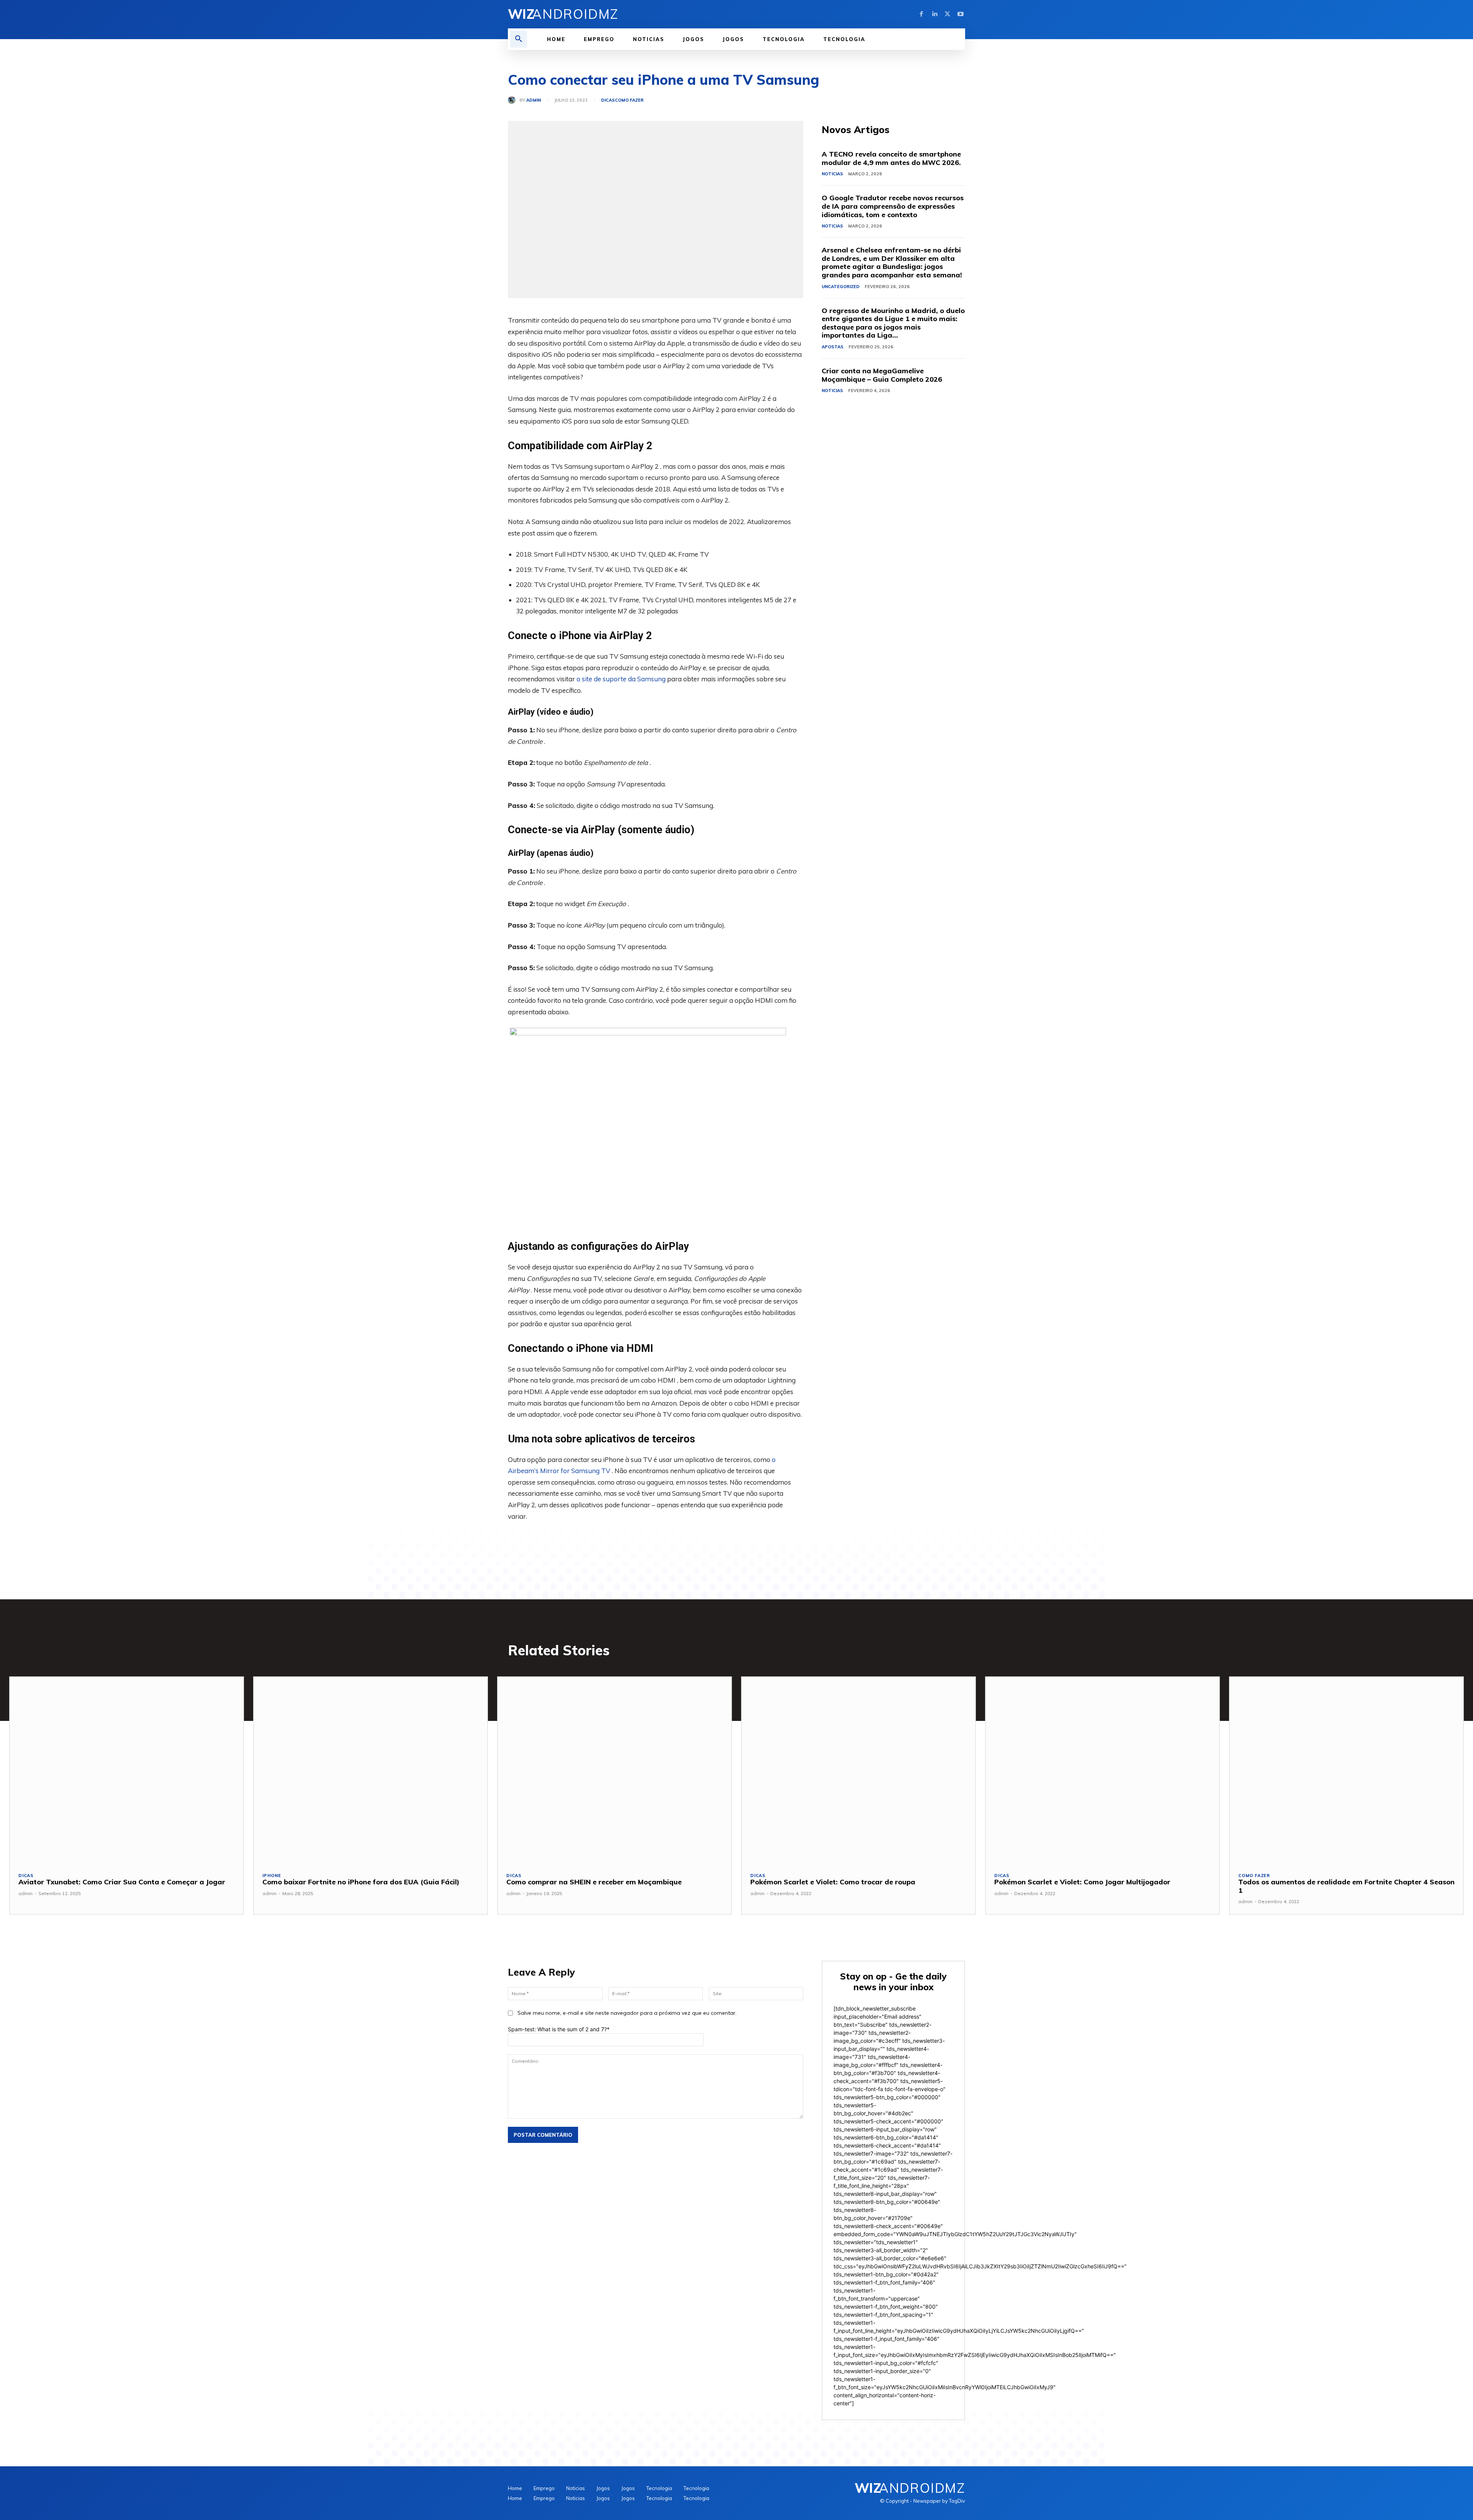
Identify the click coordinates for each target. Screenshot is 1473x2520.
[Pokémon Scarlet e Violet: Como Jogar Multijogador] (1102, 1770)
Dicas (608, 100)
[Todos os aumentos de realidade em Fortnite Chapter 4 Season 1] (1346, 1770)
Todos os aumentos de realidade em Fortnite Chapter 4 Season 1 (1346, 1886)
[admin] (514, 100)
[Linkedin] (934, 14)
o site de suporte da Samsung (621, 679)
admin (534, 100)
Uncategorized (841, 287)
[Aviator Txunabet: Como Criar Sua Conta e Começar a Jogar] (127, 1770)
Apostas (833, 347)
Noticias (832, 174)
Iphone (272, 1876)
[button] (519, 39)
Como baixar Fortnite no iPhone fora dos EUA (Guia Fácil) (361, 1882)
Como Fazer (629, 100)
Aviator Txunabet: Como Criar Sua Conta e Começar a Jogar (122, 1882)
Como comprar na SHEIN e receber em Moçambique (594, 1882)
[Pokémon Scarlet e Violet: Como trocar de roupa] (858, 1770)
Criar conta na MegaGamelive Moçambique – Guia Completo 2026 (882, 375)
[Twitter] (947, 14)
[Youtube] (961, 14)
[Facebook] (921, 14)
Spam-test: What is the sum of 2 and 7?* (559, 2029)
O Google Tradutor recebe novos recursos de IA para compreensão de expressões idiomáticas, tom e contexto (893, 206)
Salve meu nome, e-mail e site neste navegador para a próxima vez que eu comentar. (627, 2013)
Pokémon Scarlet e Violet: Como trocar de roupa (833, 1882)
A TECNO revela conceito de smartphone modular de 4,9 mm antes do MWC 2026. (891, 158)
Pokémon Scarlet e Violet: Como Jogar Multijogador (1082, 1882)
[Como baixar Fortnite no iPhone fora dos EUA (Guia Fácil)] (371, 1770)
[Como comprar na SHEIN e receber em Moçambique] (615, 1770)
